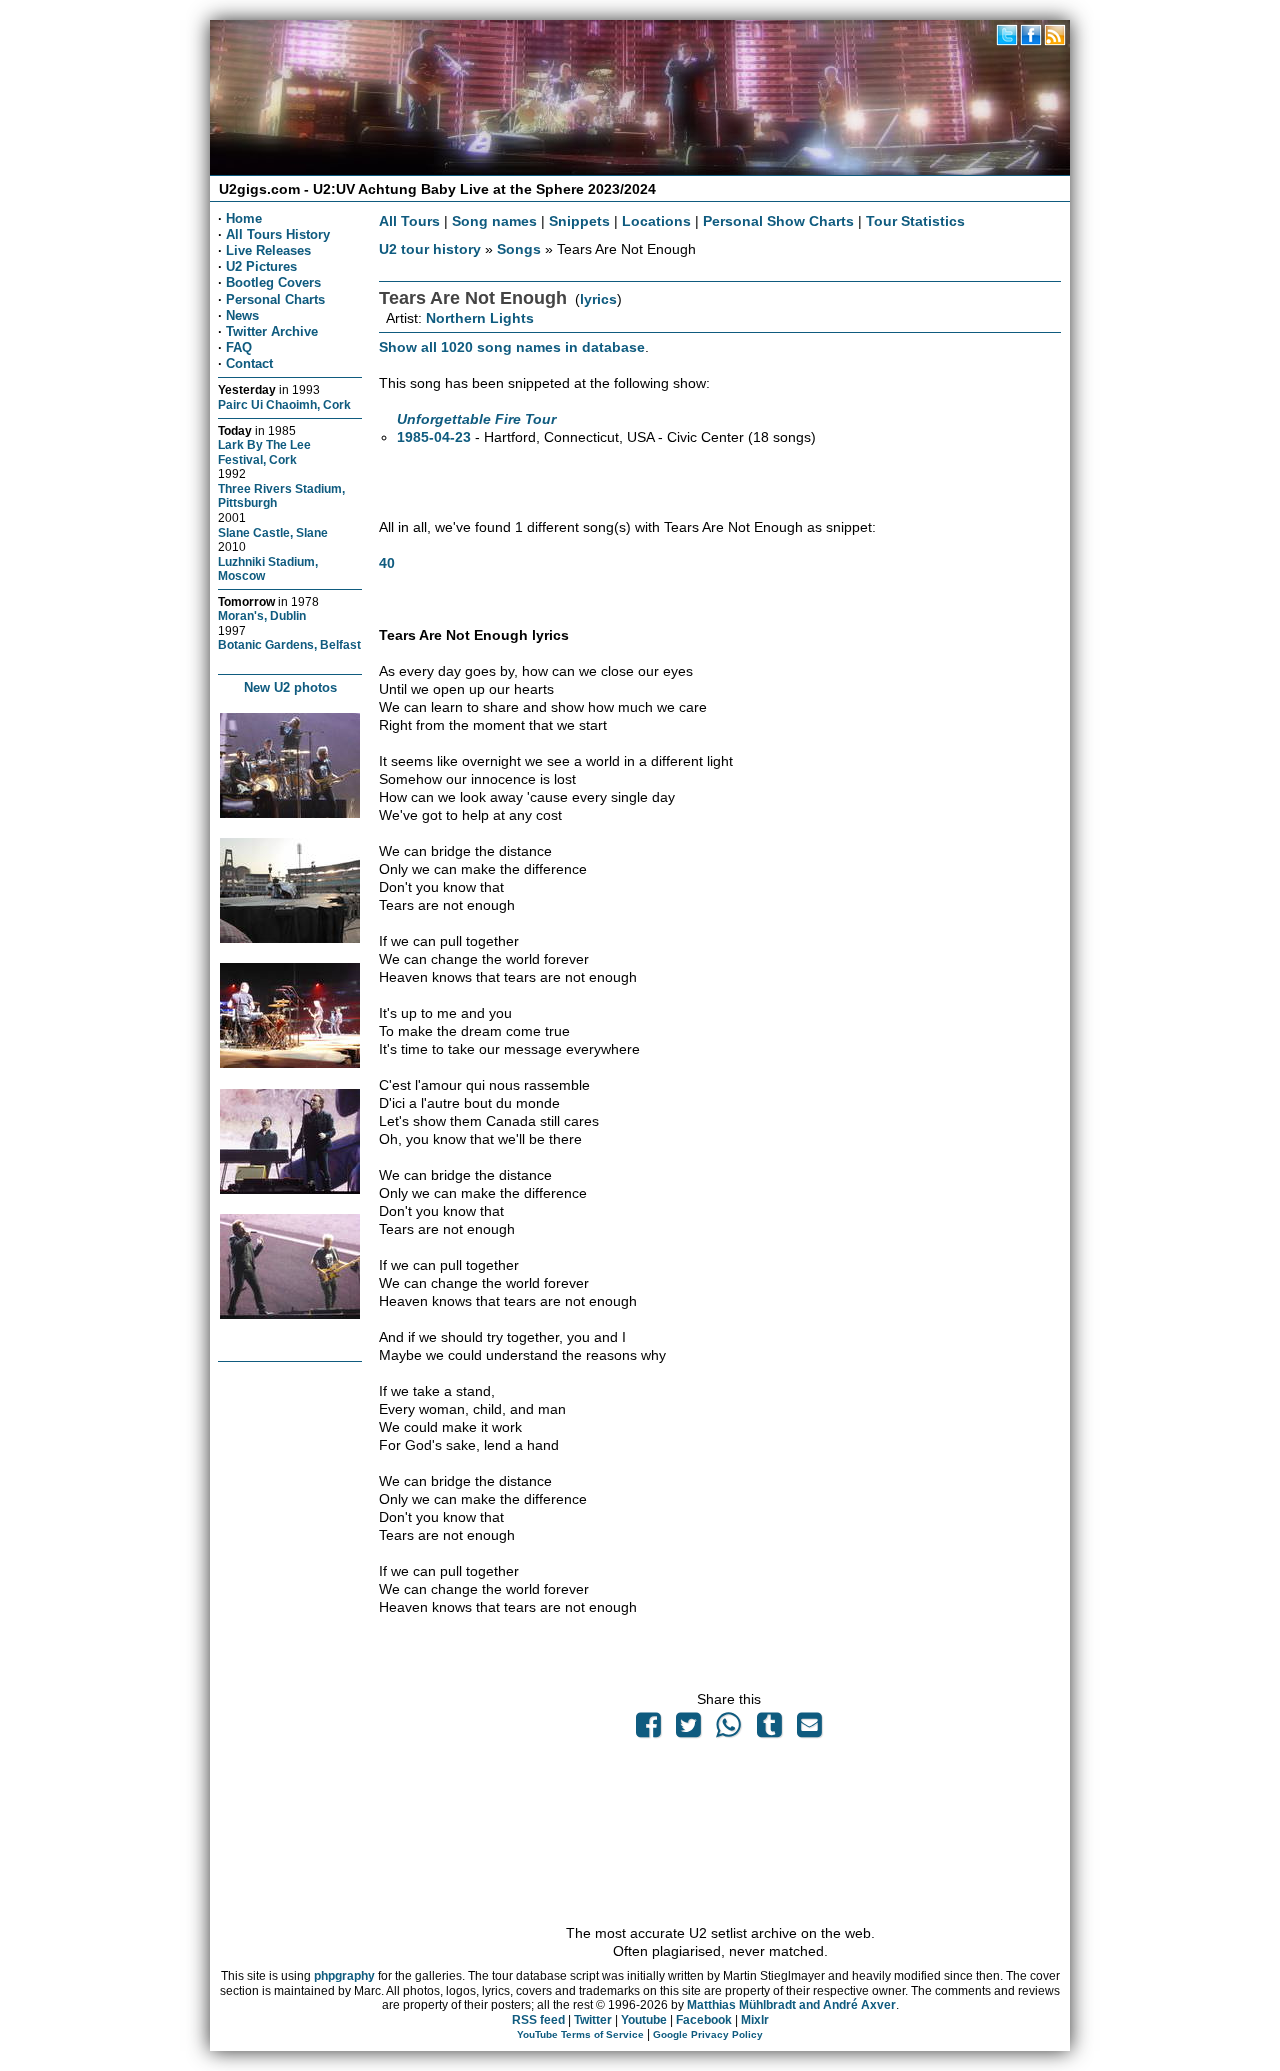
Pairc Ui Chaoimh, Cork (284, 404)
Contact (249, 363)
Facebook (704, 2020)
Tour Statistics (915, 221)
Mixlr (755, 2020)
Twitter (593, 2020)
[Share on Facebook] (648, 1730)
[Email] (809, 1730)
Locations (656, 221)
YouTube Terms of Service (580, 2034)
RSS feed (538, 2020)
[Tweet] (689, 1730)
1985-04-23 (434, 437)
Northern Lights (480, 318)
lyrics (598, 299)
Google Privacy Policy (708, 2034)
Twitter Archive (272, 331)
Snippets (579, 221)
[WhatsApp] (729, 1730)
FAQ (239, 347)
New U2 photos (290, 687)
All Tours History (278, 234)
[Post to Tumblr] (769, 1730)
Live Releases (268, 250)
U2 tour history (430, 249)
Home (244, 218)
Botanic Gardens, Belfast (289, 644)
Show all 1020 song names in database (512, 347)
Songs (519, 249)
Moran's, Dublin (262, 615)
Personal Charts (275, 299)
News (242, 315)
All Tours (409, 221)
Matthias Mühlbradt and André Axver (791, 2005)
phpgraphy (344, 1976)
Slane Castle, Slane (273, 532)
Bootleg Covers (273, 282)
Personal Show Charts (778, 221)
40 (387, 563)
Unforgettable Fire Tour (476, 419)
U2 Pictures (261, 266)
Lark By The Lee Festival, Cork (264, 452)
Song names (494, 221)
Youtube (644, 2020)
